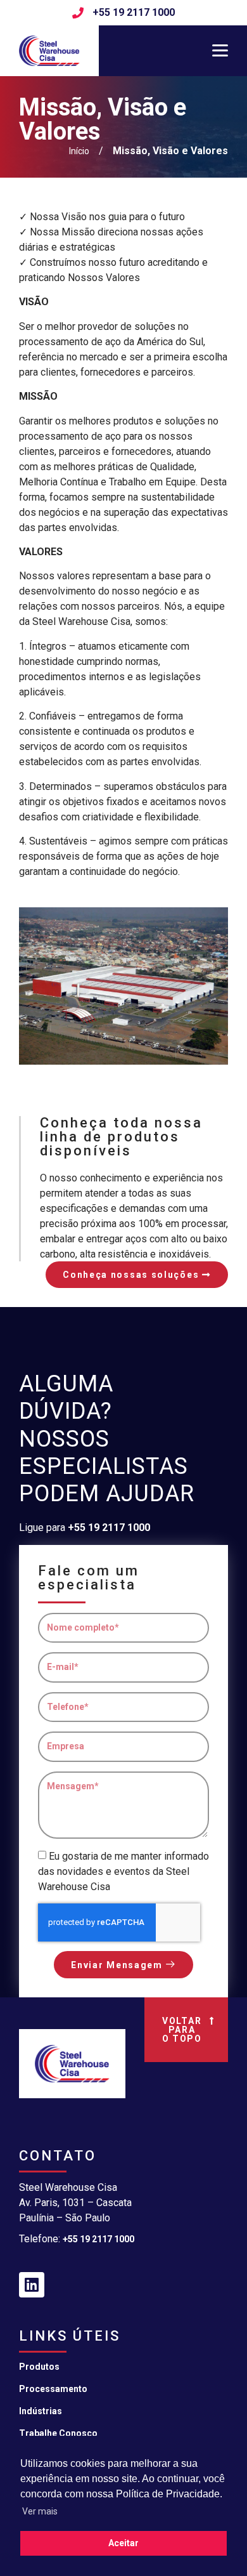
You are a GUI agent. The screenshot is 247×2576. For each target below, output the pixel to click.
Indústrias (41, 2411)
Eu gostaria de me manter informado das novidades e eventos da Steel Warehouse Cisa (123, 1871)
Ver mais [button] (40, 2511)
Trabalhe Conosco (58, 2433)
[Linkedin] (32, 2285)
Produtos (39, 2367)
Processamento (53, 2389)
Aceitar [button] (123, 2543)
